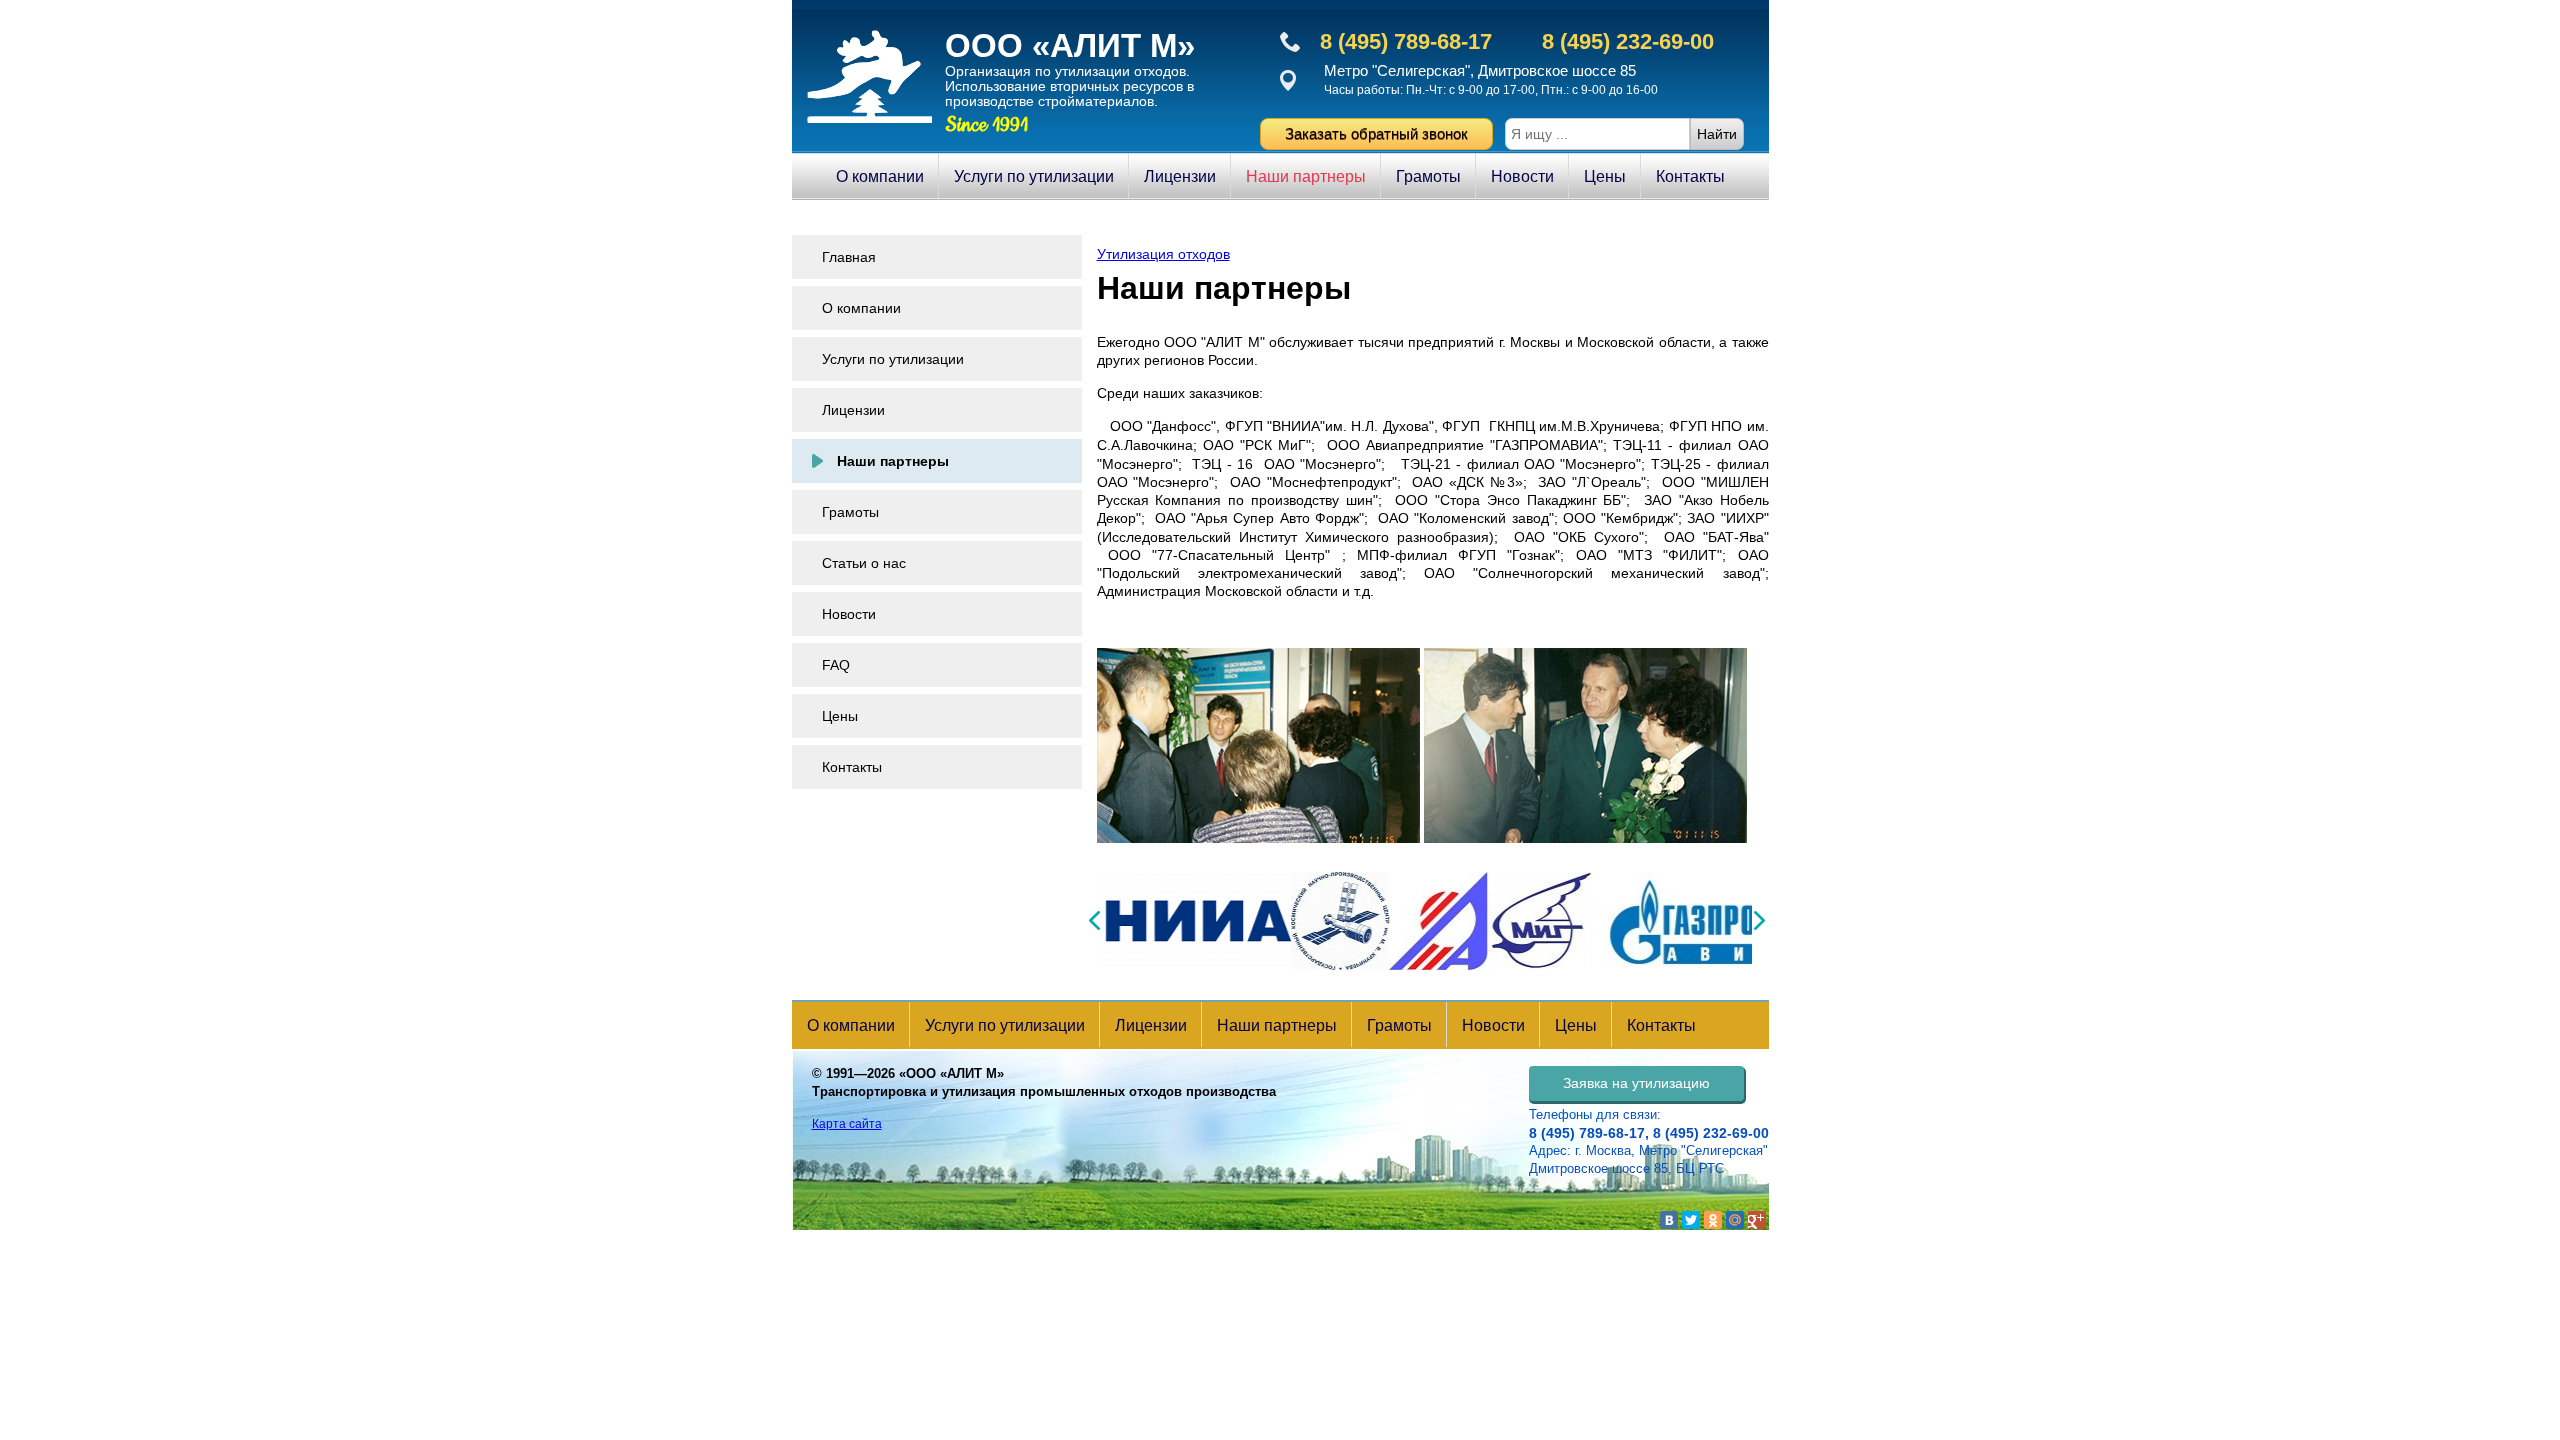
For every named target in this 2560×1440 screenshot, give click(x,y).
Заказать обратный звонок (1376, 133)
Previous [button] (1094, 920)
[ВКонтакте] (1669, 1220)
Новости (1522, 176)
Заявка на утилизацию (1636, 1083)
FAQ (836, 665)
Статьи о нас (864, 563)
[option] (1329, 921)
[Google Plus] (1757, 1220)
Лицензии (1180, 176)
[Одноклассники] (1713, 1220)
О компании (880, 176)
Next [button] (1759, 920)
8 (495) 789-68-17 (1406, 41)
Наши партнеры (1306, 176)
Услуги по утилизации (1034, 176)
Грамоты (1428, 176)
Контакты (1690, 176)
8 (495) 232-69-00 (1628, 41)
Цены (1605, 176)
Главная (849, 257)
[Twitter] (1691, 1220)
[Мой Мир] (1735, 1220)
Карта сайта (847, 1124)
